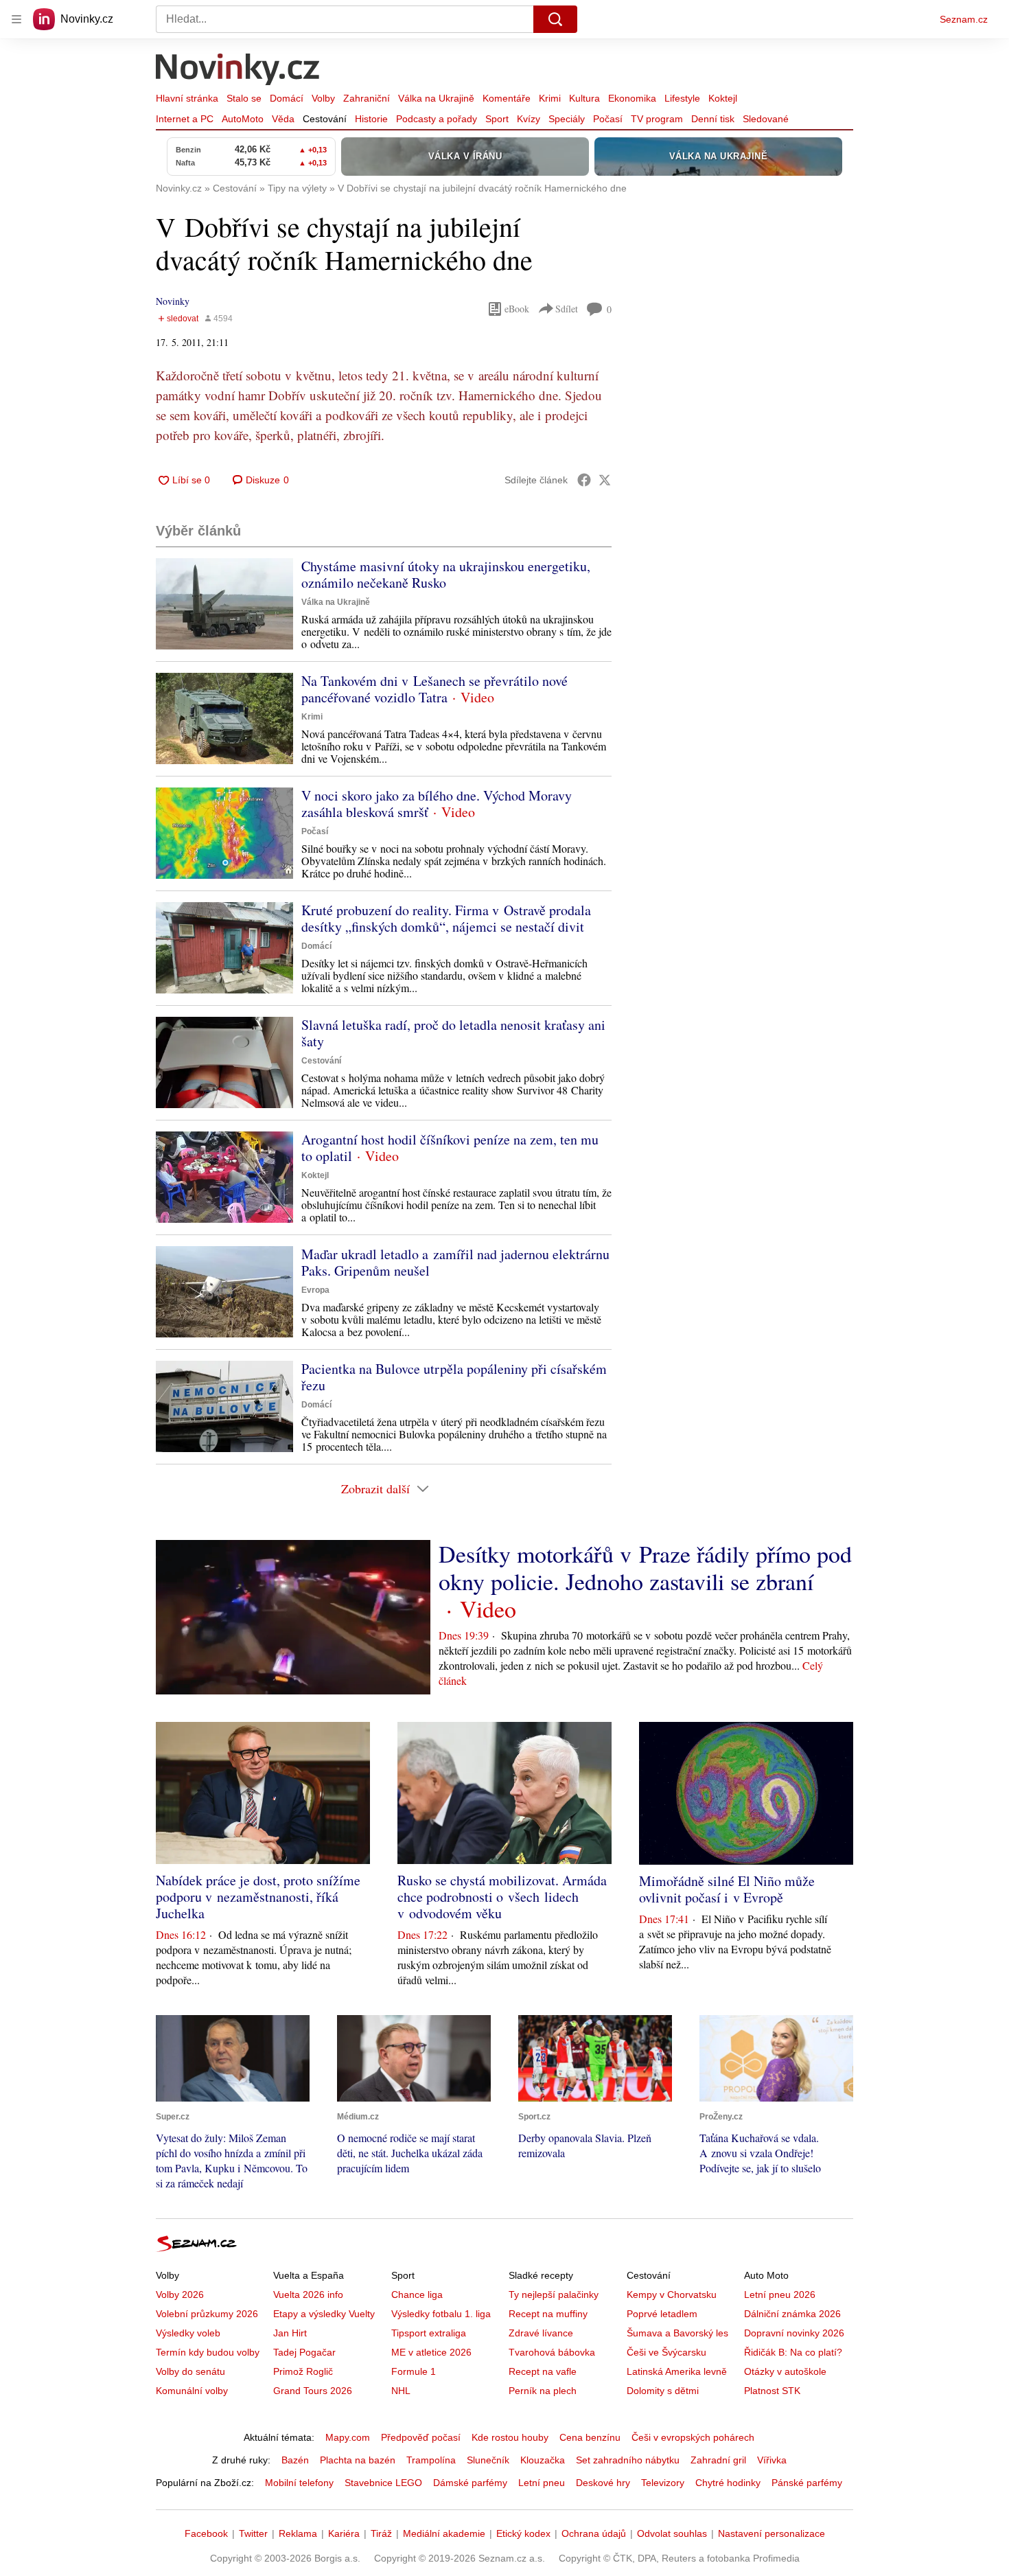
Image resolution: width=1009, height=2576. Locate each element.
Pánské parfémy (807, 2483)
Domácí (287, 98)
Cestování (325, 119)
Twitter (253, 2533)
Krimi (550, 98)
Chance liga (417, 2295)
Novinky (173, 301)
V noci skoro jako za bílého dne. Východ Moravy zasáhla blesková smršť (437, 804)
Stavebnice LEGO (383, 2483)
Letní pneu (542, 2483)
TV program (657, 119)
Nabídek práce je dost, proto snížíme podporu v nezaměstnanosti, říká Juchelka (258, 1897)
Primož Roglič (303, 2371)
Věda (283, 119)
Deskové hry (603, 2483)
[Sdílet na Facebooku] (584, 480)
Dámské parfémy (470, 2483)
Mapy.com (348, 2437)
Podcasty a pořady (437, 119)
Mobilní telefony (299, 2483)
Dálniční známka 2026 (792, 2314)
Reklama (298, 2533)
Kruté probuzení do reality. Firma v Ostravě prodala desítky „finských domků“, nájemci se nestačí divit (446, 918)
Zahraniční (367, 98)
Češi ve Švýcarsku (666, 2352)
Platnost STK (772, 2391)
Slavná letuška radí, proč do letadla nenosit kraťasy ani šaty (453, 1033)
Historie (371, 119)
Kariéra (344, 2533)
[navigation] (16, 19)
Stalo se (244, 98)
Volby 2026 (180, 2295)
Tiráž (381, 2533)
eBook (517, 309)
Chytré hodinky (728, 2483)
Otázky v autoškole (785, 2371)
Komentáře (507, 98)
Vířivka (772, 2460)
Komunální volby (192, 2391)
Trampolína (431, 2460)
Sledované (766, 119)
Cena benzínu (590, 2437)
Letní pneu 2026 (780, 2295)
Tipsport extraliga (429, 2333)
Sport (497, 119)
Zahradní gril (718, 2460)
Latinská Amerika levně (677, 2371)
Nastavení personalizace (772, 2533)
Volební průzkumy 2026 (207, 2314)
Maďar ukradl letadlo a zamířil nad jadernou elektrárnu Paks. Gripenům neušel (455, 1262)
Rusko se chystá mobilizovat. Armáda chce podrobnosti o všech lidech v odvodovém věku (502, 1897)
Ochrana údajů (594, 2533)
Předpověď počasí (421, 2437)
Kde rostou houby (510, 2437)
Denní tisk (713, 119)
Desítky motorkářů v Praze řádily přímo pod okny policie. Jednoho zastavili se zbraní (645, 1567)
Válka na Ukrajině (436, 98)
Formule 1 (414, 2371)
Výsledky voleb (188, 2333)
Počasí (608, 119)
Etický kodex (523, 2533)
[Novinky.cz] (238, 71)
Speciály (567, 119)
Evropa (315, 1290)
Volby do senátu (190, 2371)
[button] (224, 604)
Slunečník (488, 2460)
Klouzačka (543, 2460)
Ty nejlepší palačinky (554, 2295)
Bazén (295, 2460)
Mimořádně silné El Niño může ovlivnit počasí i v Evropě (727, 1889)
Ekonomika (632, 98)
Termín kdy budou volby (208, 2352)
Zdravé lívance (541, 2333)
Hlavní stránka (187, 98)
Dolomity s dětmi (663, 2391)
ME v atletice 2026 (431, 2352)
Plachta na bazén (358, 2460)
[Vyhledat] (555, 19)
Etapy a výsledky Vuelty (324, 2314)
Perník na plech (543, 2391)
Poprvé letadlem (662, 2314)
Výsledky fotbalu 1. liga (441, 2314)
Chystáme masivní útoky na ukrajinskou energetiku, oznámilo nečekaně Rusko (446, 574)
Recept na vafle (543, 2371)
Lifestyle (682, 98)
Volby (323, 98)
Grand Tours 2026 (313, 2391)
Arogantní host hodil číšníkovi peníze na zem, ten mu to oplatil (450, 1148)
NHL (401, 2391)
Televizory (663, 2483)
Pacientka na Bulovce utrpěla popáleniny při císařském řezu (454, 1377)
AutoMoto (243, 119)
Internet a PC (185, 119)
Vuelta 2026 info (308, 2295)
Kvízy (529, 119)
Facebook (206, 2533)
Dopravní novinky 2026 (794, 2333)
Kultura (584, 98)
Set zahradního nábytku (628, 2460)
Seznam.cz (964, 19)
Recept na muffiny (548, 2314)
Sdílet (567, 309)
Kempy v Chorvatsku (672, 2295)
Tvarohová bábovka (552, 2352)
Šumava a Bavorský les (677, 2333)
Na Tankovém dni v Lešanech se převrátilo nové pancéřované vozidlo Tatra (434, 689)
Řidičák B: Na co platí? (793, 2352)
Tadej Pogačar (304, 2352)
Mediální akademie (444, 2533)
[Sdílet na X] (605, 480)
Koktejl (723, 98)
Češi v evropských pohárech (693, 2437)
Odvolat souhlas (672, 2533)
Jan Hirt (290, 2333)
